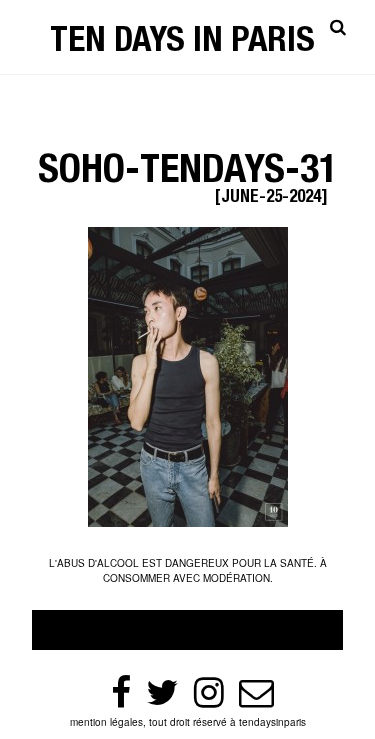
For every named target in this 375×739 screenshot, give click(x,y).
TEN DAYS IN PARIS (182, 43)
